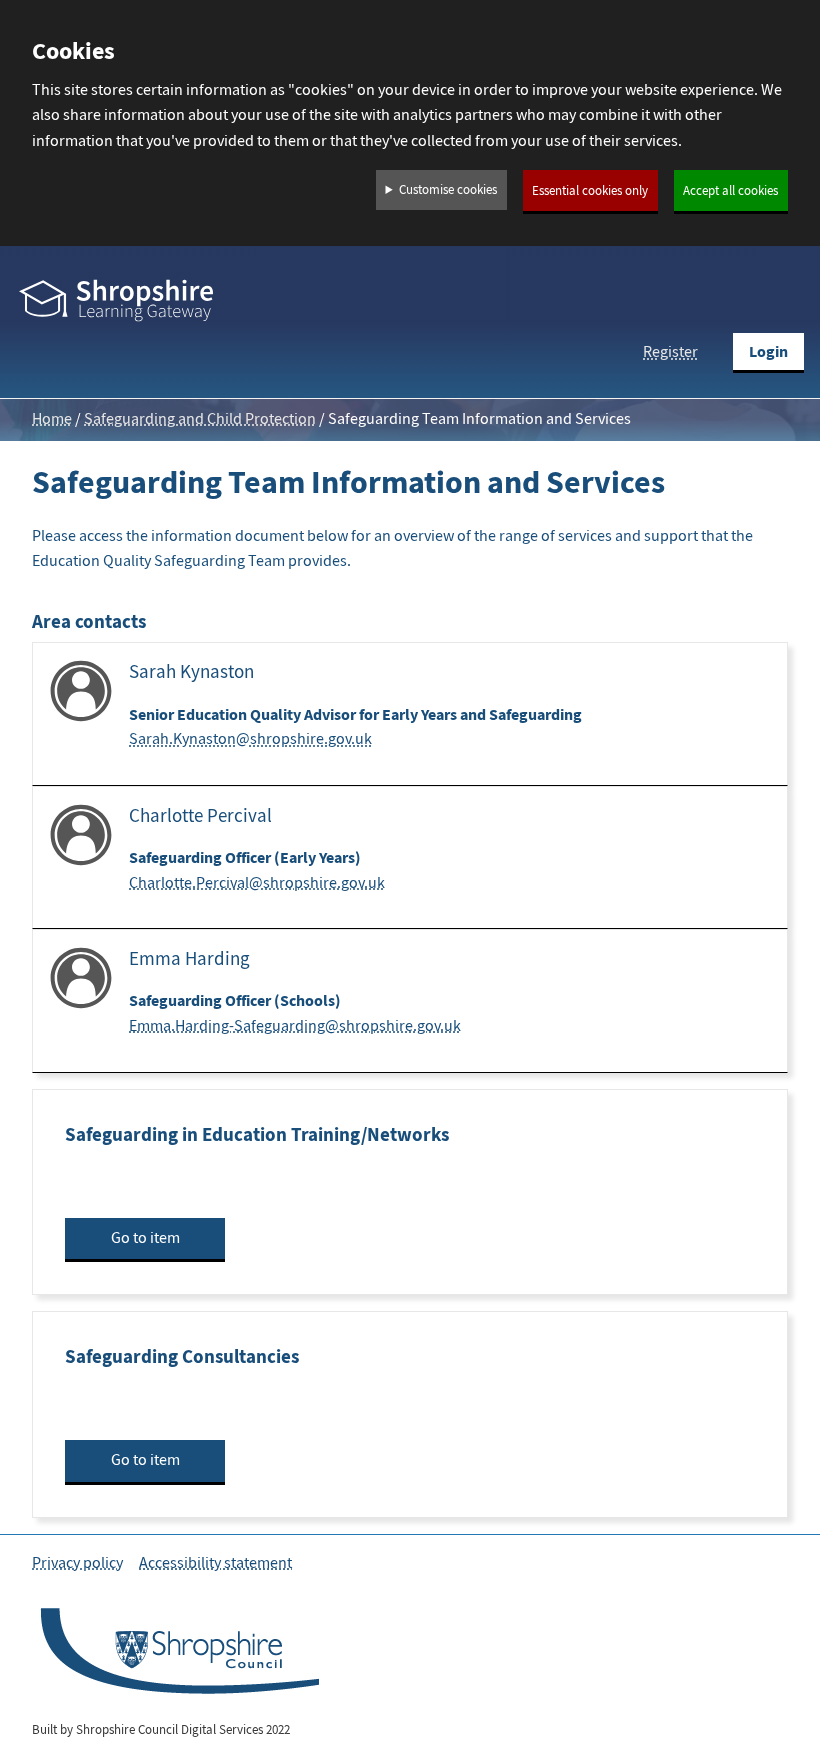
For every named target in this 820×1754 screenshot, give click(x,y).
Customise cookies (448, 190)
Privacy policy (77, 1563)
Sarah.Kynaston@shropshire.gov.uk (250, 739)
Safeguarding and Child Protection (200, 419)
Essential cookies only (590, 191)
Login (768, 351)
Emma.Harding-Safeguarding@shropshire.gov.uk (295, 1026)
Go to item (145, 1238)
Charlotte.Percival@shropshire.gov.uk (257, 883)
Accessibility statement (215, 1563)
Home (52, 419)
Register (670, 352)
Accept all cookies (730, 191)
